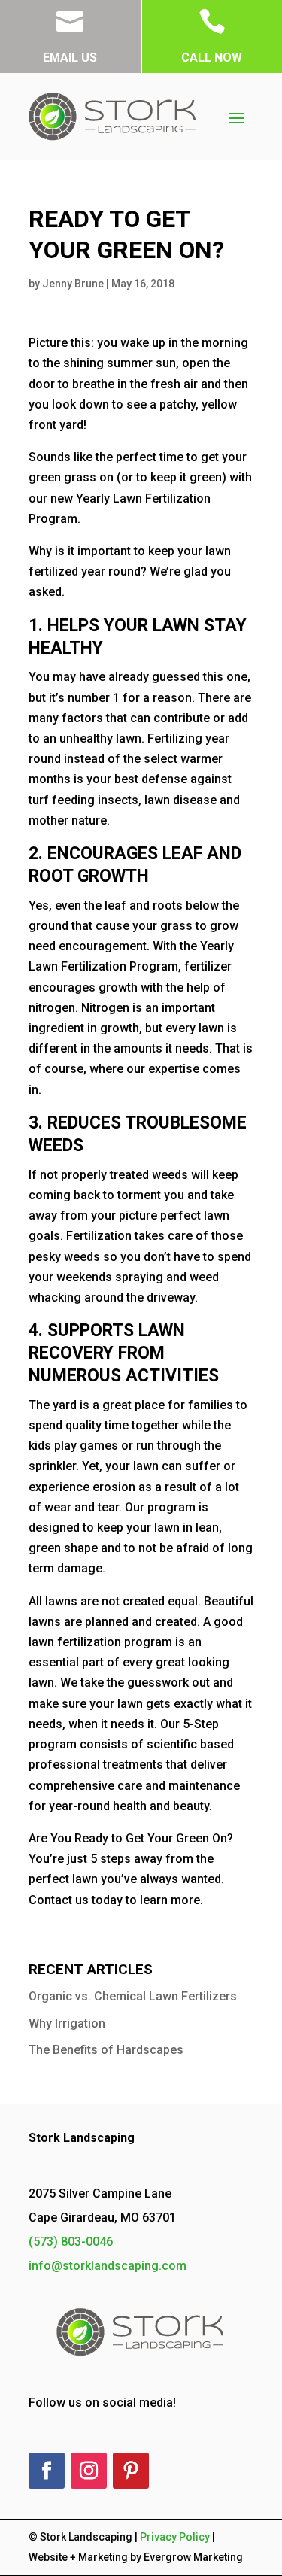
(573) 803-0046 (71, 2242)
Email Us (70, 58)
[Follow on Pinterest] (131, 2471)
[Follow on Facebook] (47, 2471)
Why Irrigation (67, 2023)
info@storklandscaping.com (108, 2266)
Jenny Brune (73, 284)
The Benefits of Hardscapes (106, 2050)
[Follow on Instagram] (89, 2471)
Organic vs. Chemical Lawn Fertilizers (133, 1996)
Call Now (212, 58)
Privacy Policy (175, 2537)
